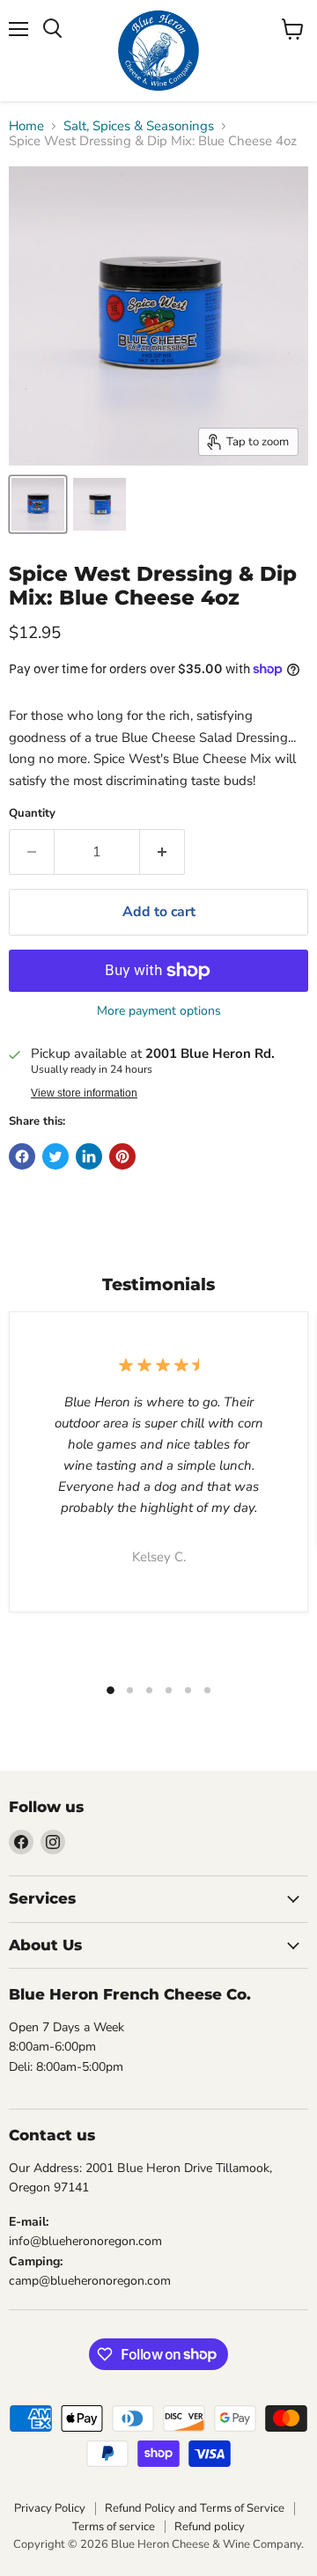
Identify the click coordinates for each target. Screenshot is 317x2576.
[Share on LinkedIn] (89, 1156)
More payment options (159, 1011)
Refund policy (210, 2527)
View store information (84, 1093)
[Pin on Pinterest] (122, 1156)
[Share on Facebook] (22, 1156)
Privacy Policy (50, 2508)
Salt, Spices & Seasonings (139, 126)
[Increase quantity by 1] (162, 852)
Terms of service (114, 2527)
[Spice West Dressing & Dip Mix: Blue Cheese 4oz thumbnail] (38, 504)
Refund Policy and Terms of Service (195, 2508)
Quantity (32, 814)
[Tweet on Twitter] (55, 1156)
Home (26, 126)
